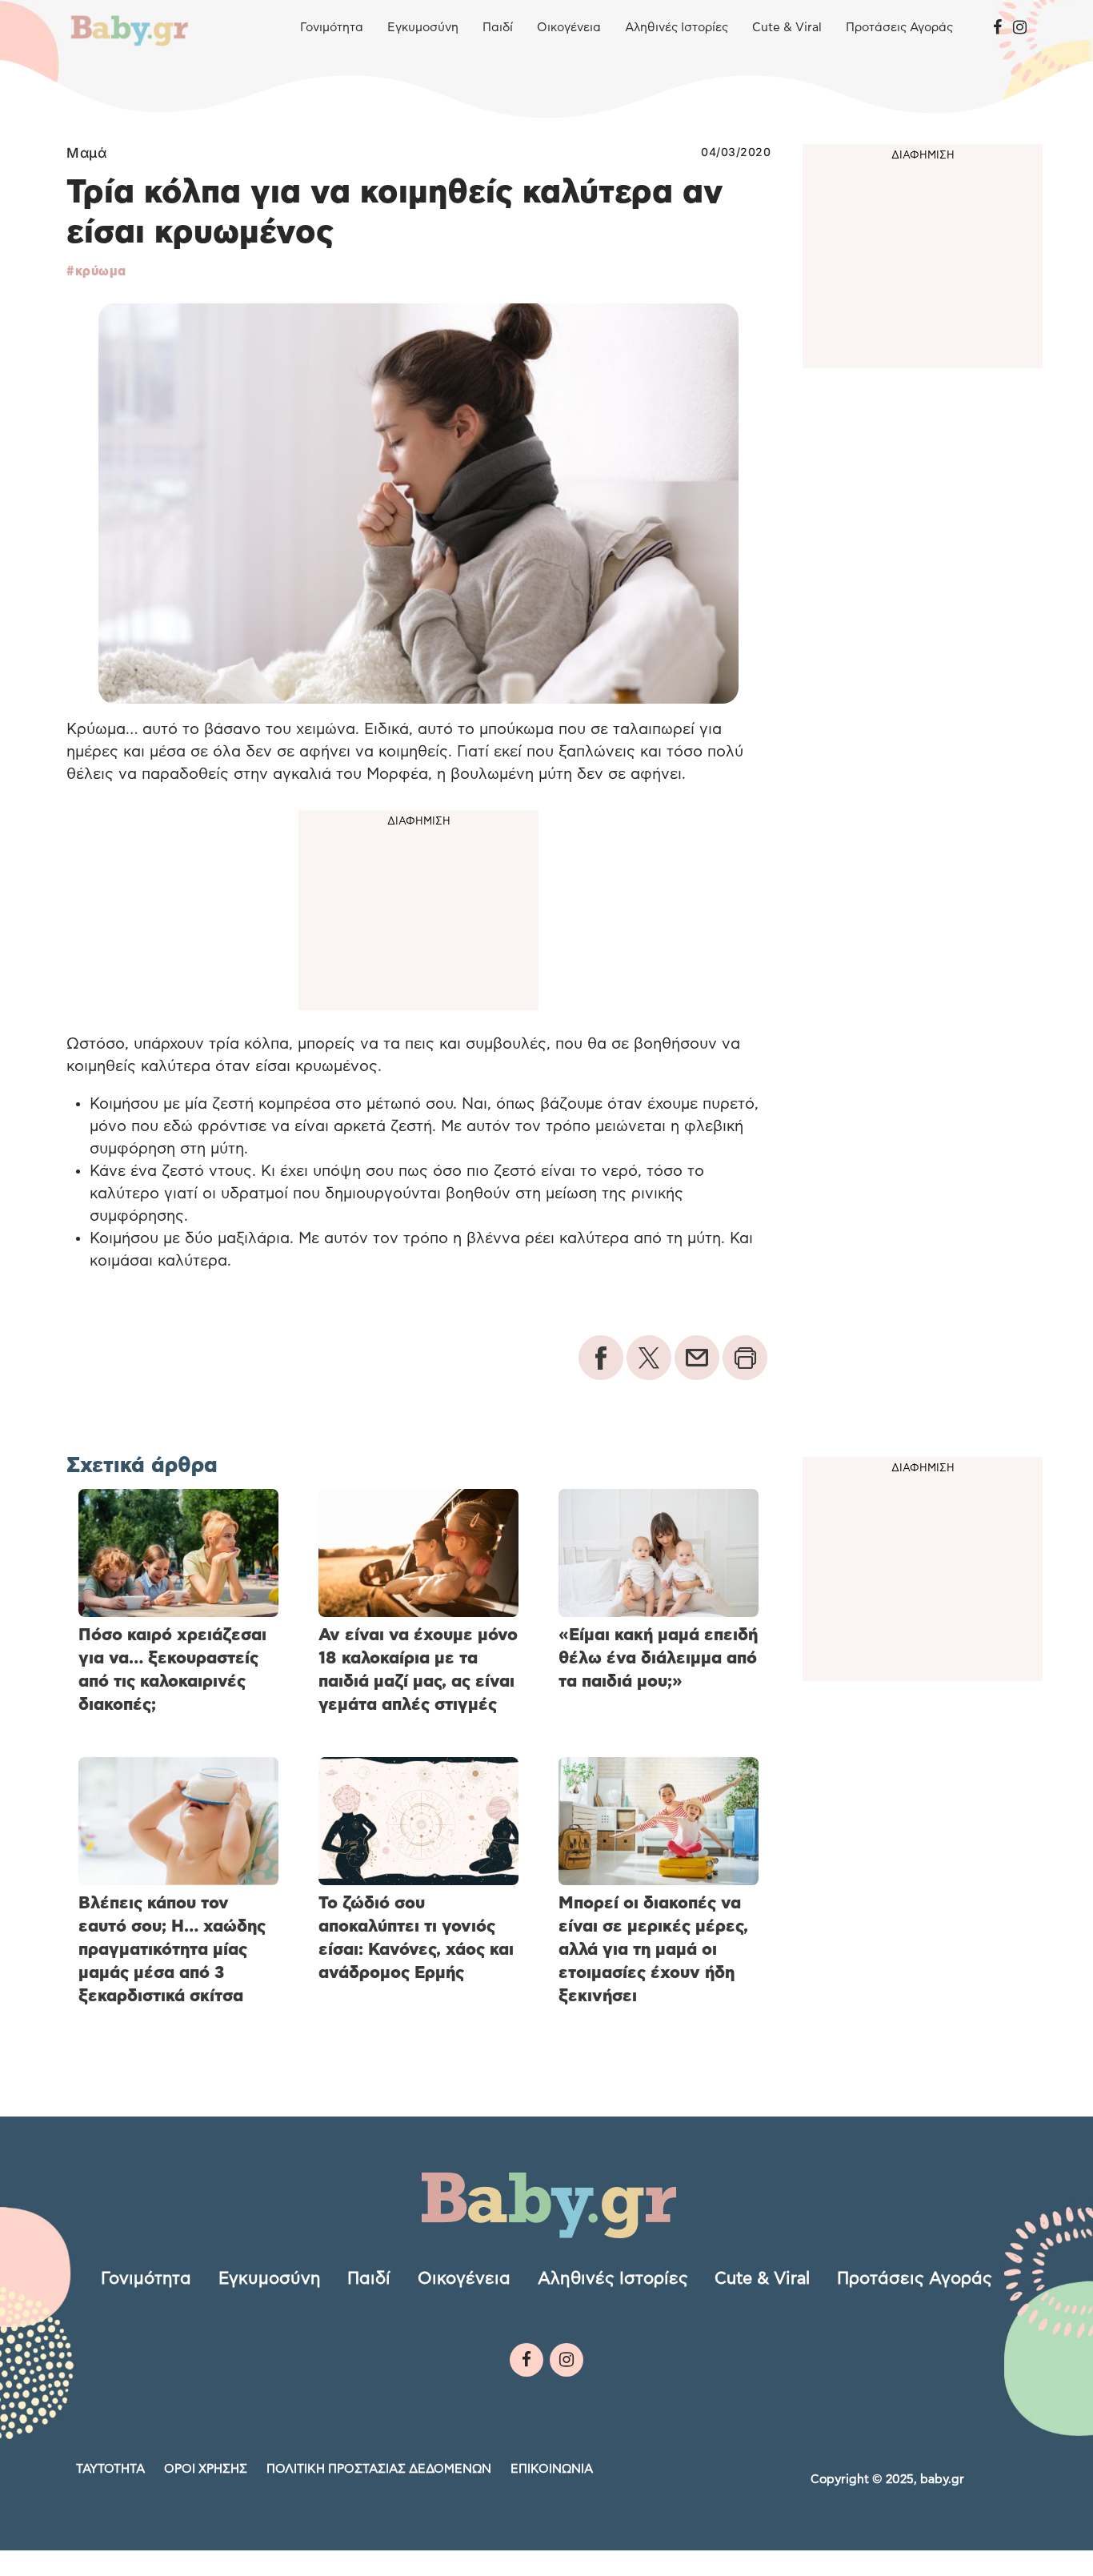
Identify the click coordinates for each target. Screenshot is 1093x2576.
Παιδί (498, 28)
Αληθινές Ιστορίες (677, 28)
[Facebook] (997, 28)
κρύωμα (101, 271)
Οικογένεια (569, 28)
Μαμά (86, 153)
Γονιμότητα (332, 28)
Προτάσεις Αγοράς (899, 28)
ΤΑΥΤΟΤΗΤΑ (110, 2469)
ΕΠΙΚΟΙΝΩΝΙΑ (552, 2469)
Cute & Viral (787, 28)
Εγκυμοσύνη (423, 28)
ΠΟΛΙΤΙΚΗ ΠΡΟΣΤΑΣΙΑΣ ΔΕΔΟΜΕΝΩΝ (379, 2469)
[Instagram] (1020, 28)
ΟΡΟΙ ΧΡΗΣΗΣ (206, 2469)
